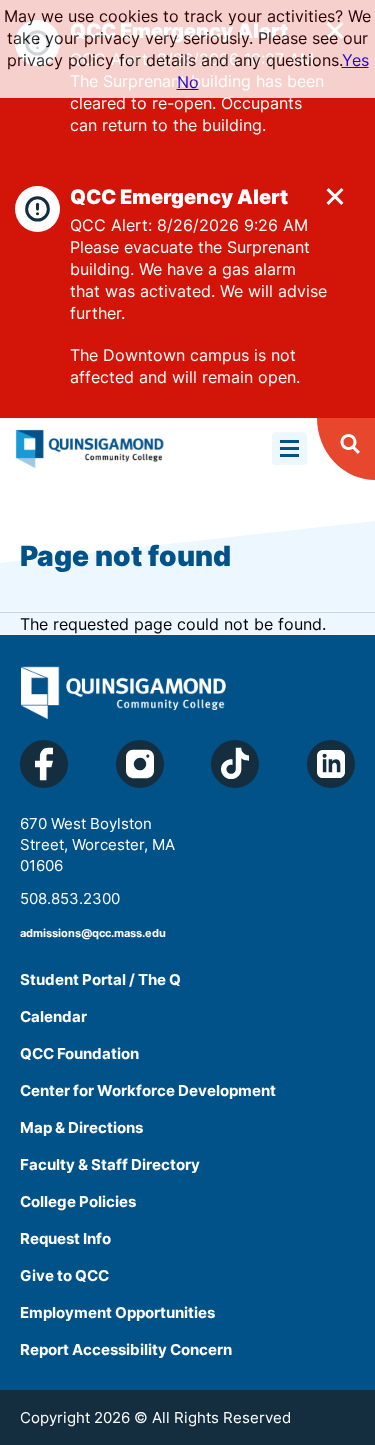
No (188, 82)
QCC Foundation (79, 1053)
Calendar (53, 1016)
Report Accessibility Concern (126, 1349)
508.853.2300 (70, 898)
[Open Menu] (289, 448)
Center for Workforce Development (148, 1090)
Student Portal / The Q (100, 979)
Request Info (65, 1238)
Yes (355, 60)
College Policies (78, 1201)
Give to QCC (64, 1275)
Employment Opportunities (117, 1312)
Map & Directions (81, 1127)
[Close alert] (335, 196)
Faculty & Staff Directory (110, 1164)
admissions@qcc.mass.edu (93, 933)
